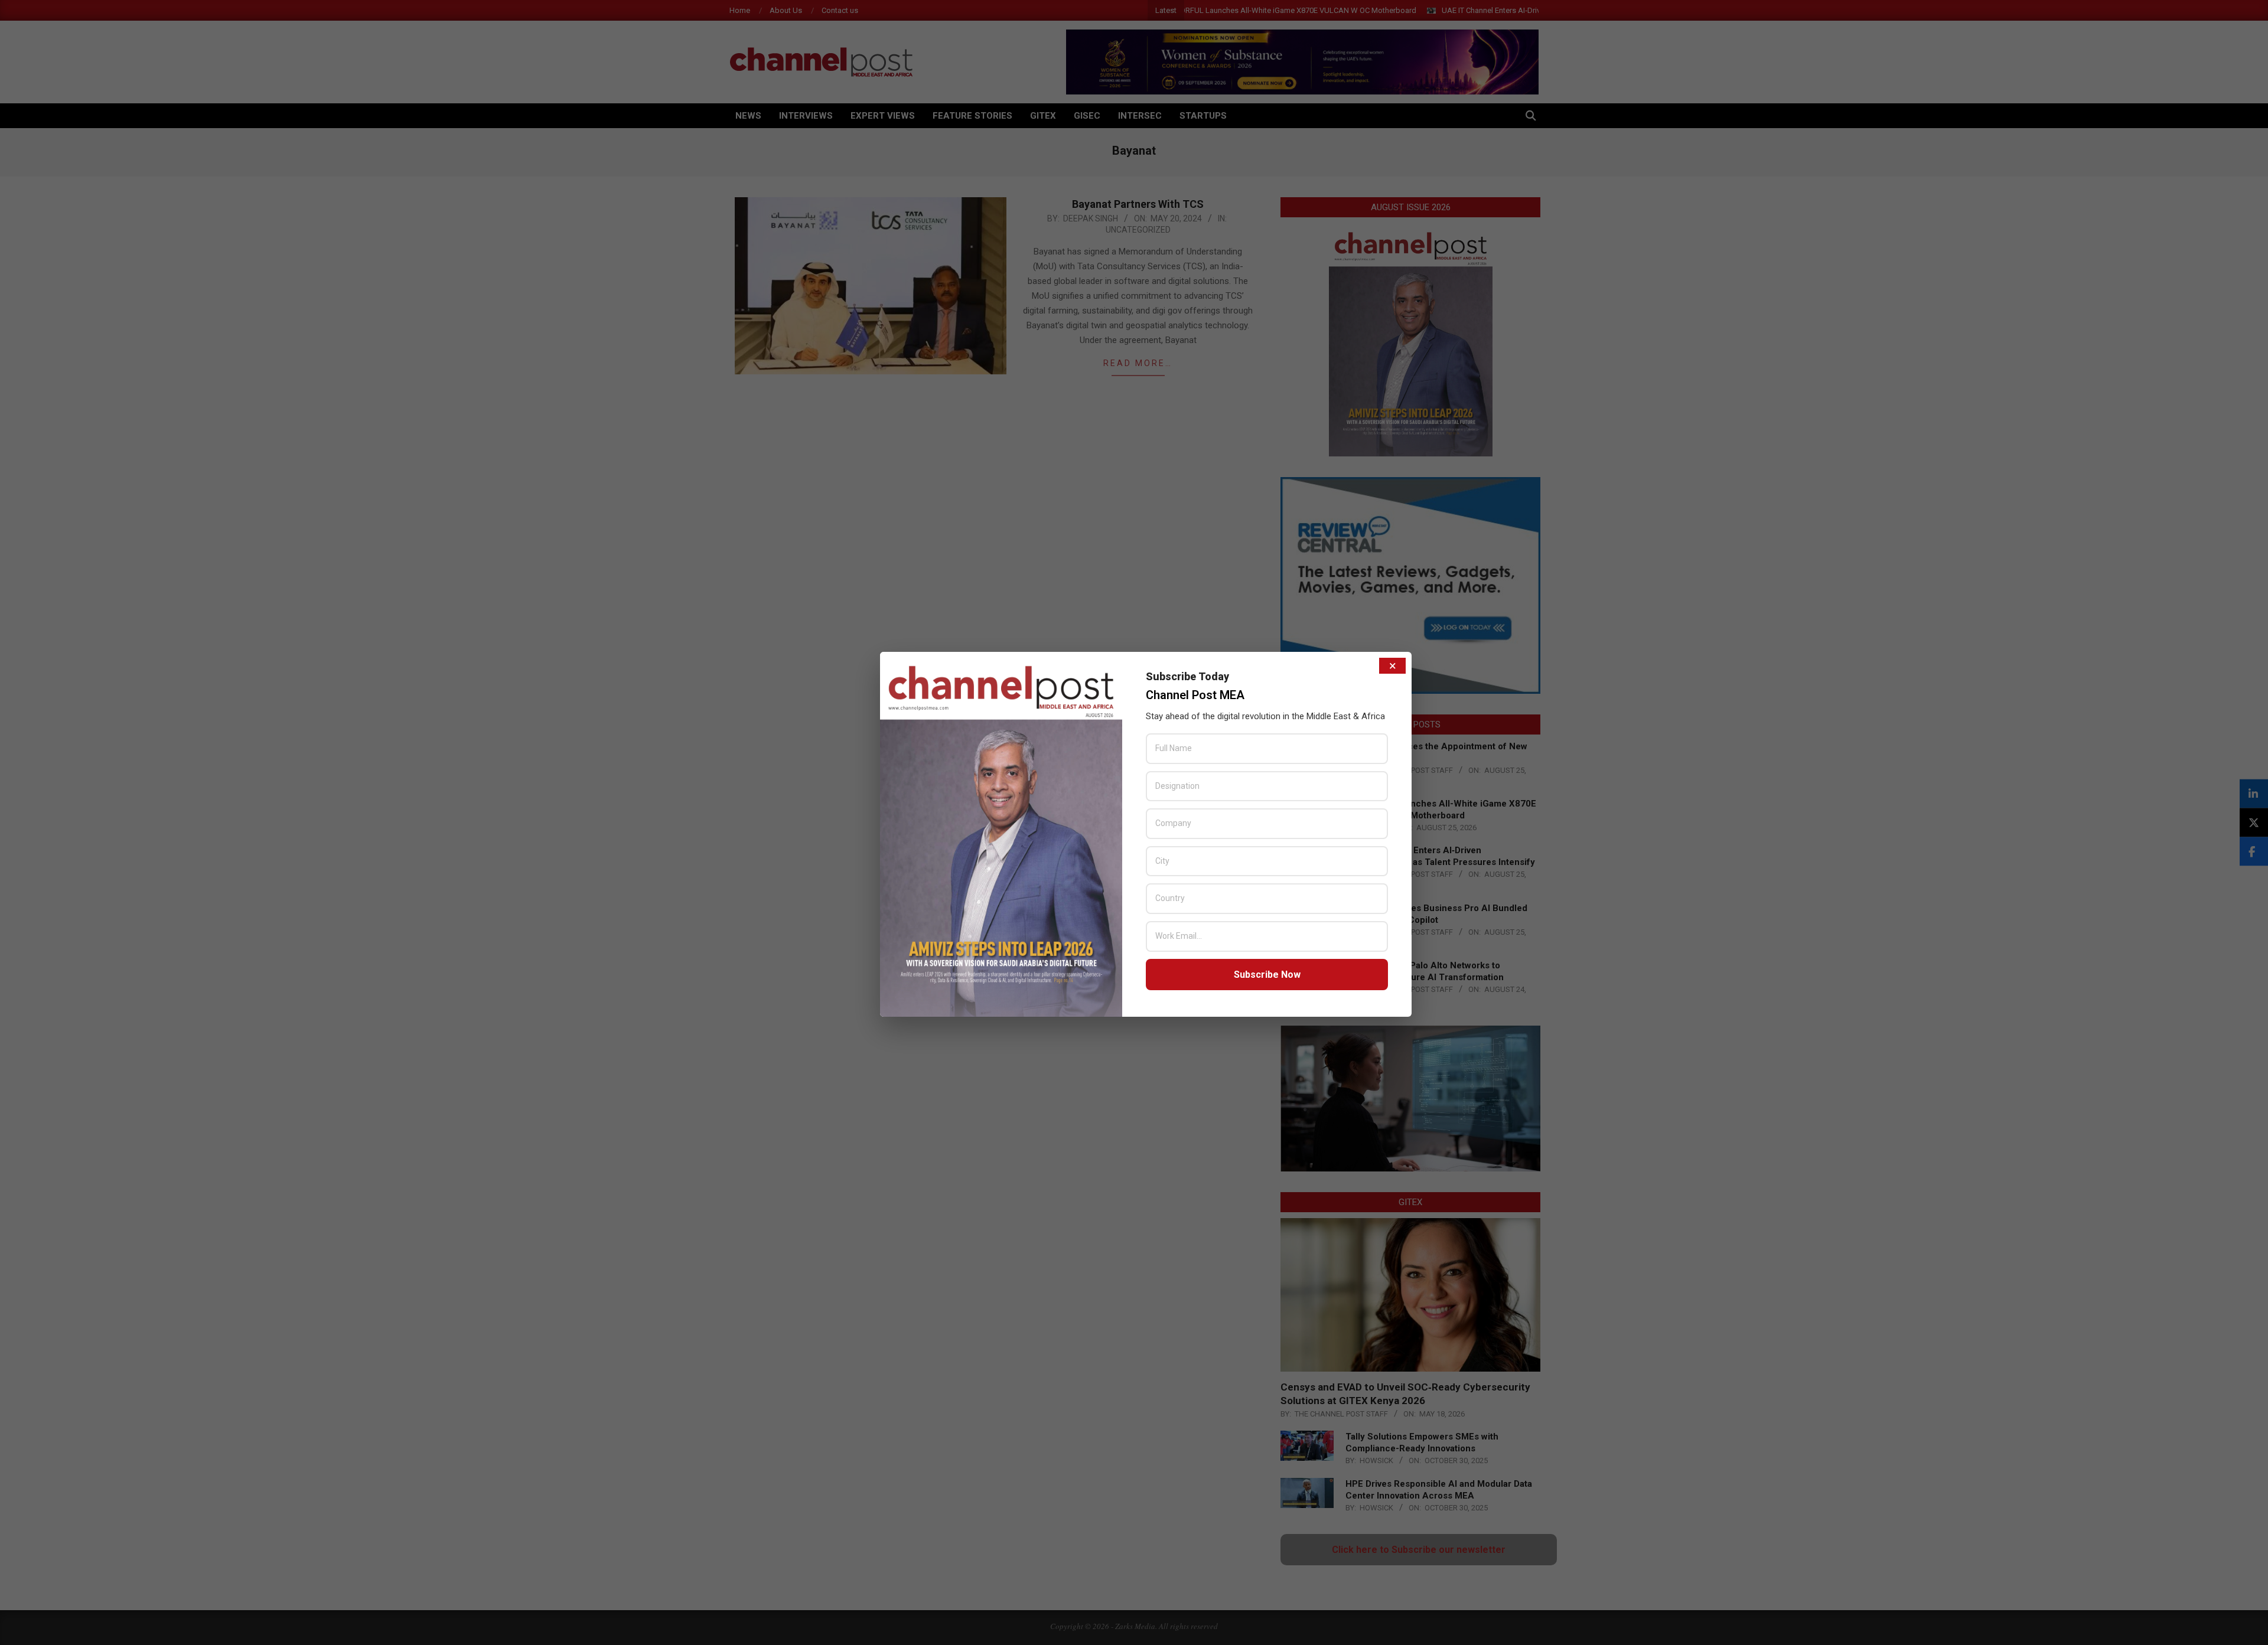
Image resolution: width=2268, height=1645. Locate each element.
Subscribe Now (1267, 975)
